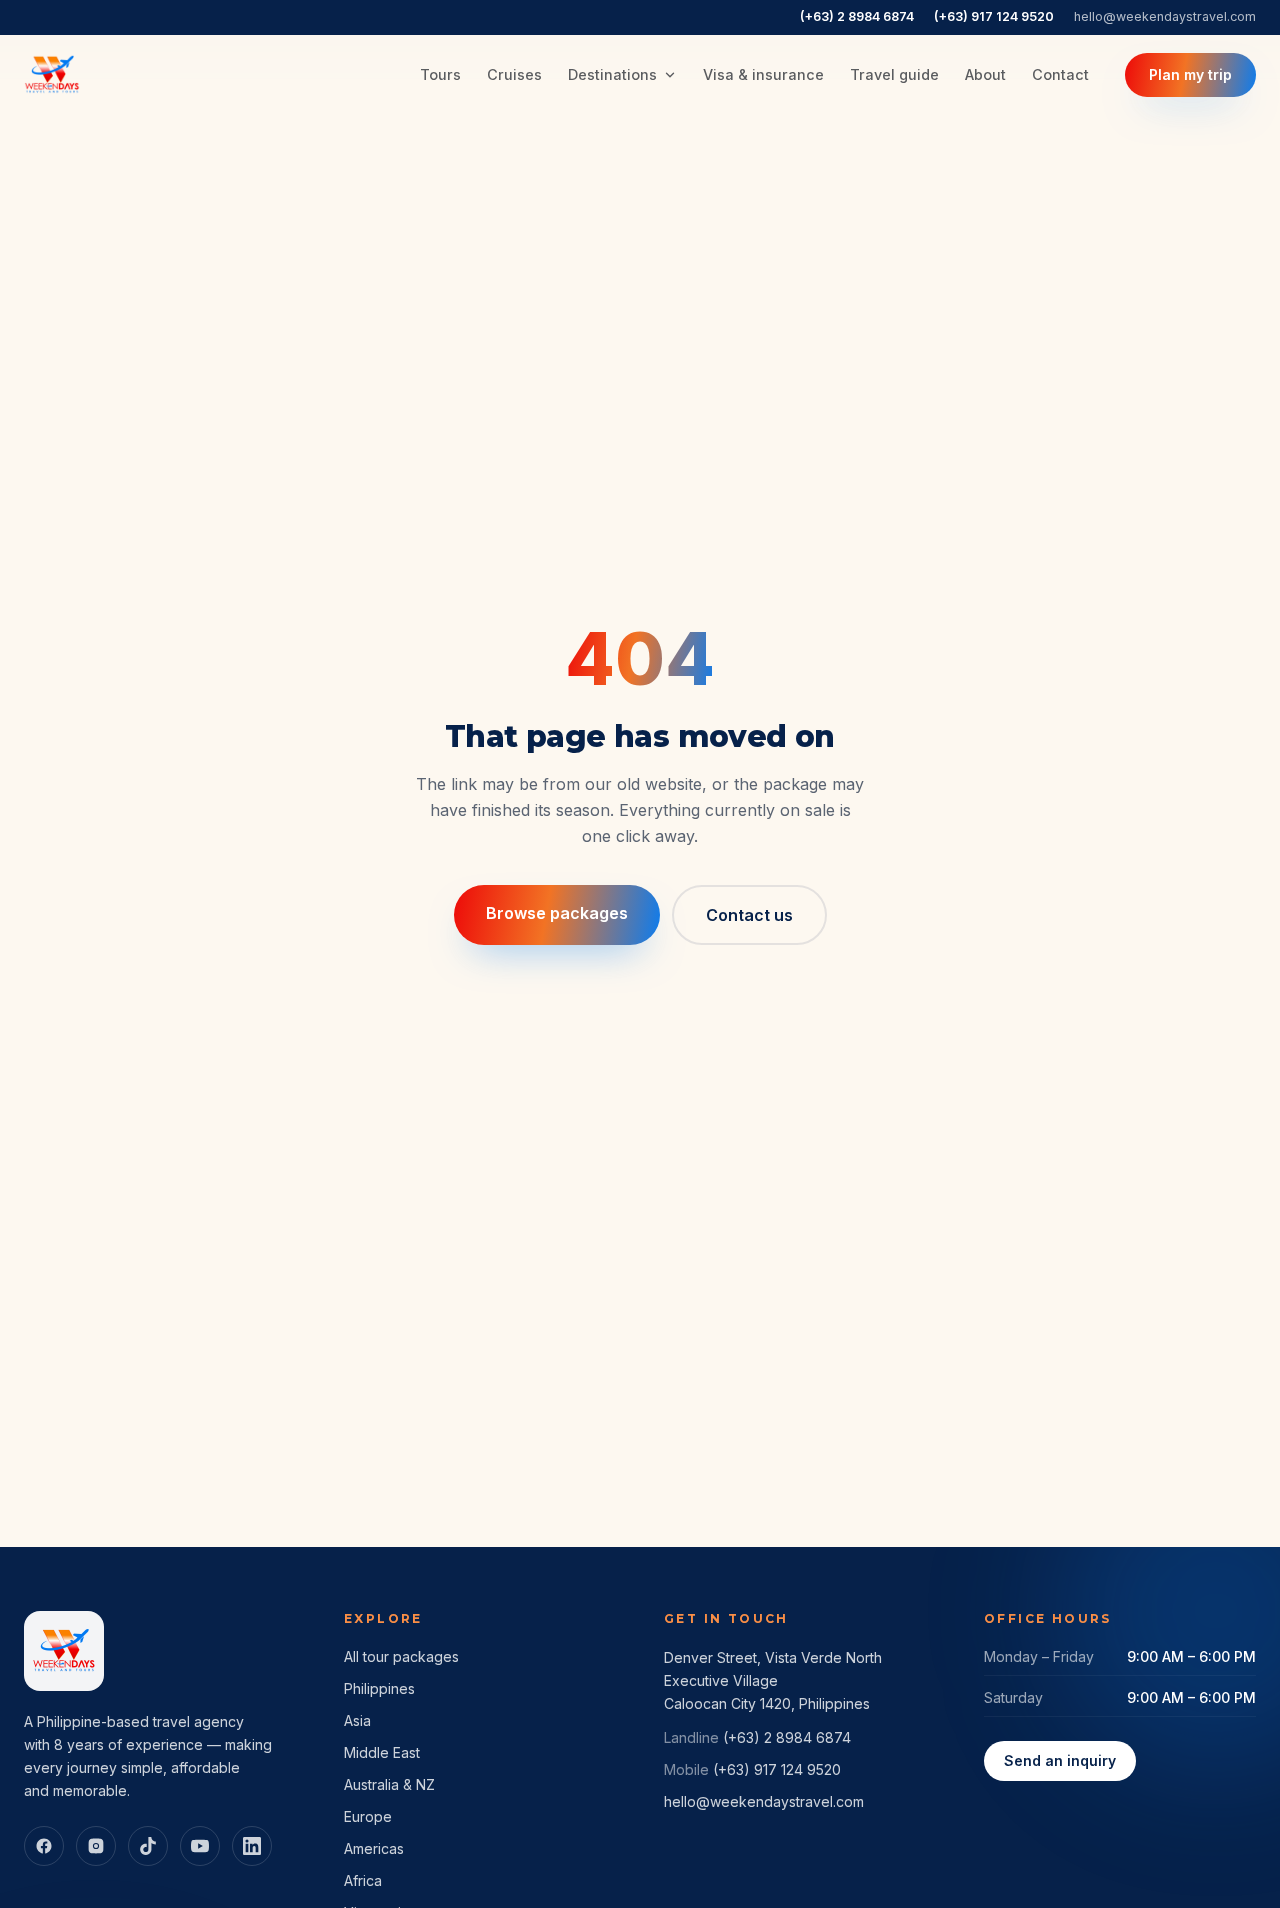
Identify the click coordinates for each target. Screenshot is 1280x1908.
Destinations (612, 74)
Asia (357, 1720)
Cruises (514, 74)
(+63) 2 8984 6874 (857, 16)
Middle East (382, 1752)
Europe (368, 1816)
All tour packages (401, 1656)
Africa (363, 1880)
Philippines (379, 1688)
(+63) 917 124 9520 (994, 16)
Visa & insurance (763, 74)
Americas (374, 1848)
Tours (440, 74)
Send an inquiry (1060, 1760)
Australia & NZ (389, 1784)
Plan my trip (1190, 74)
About (985, 74)
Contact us (749, 915)
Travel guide (894, 74)
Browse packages (557, 913)
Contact (1060, 74)
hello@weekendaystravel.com (1165, 16)
